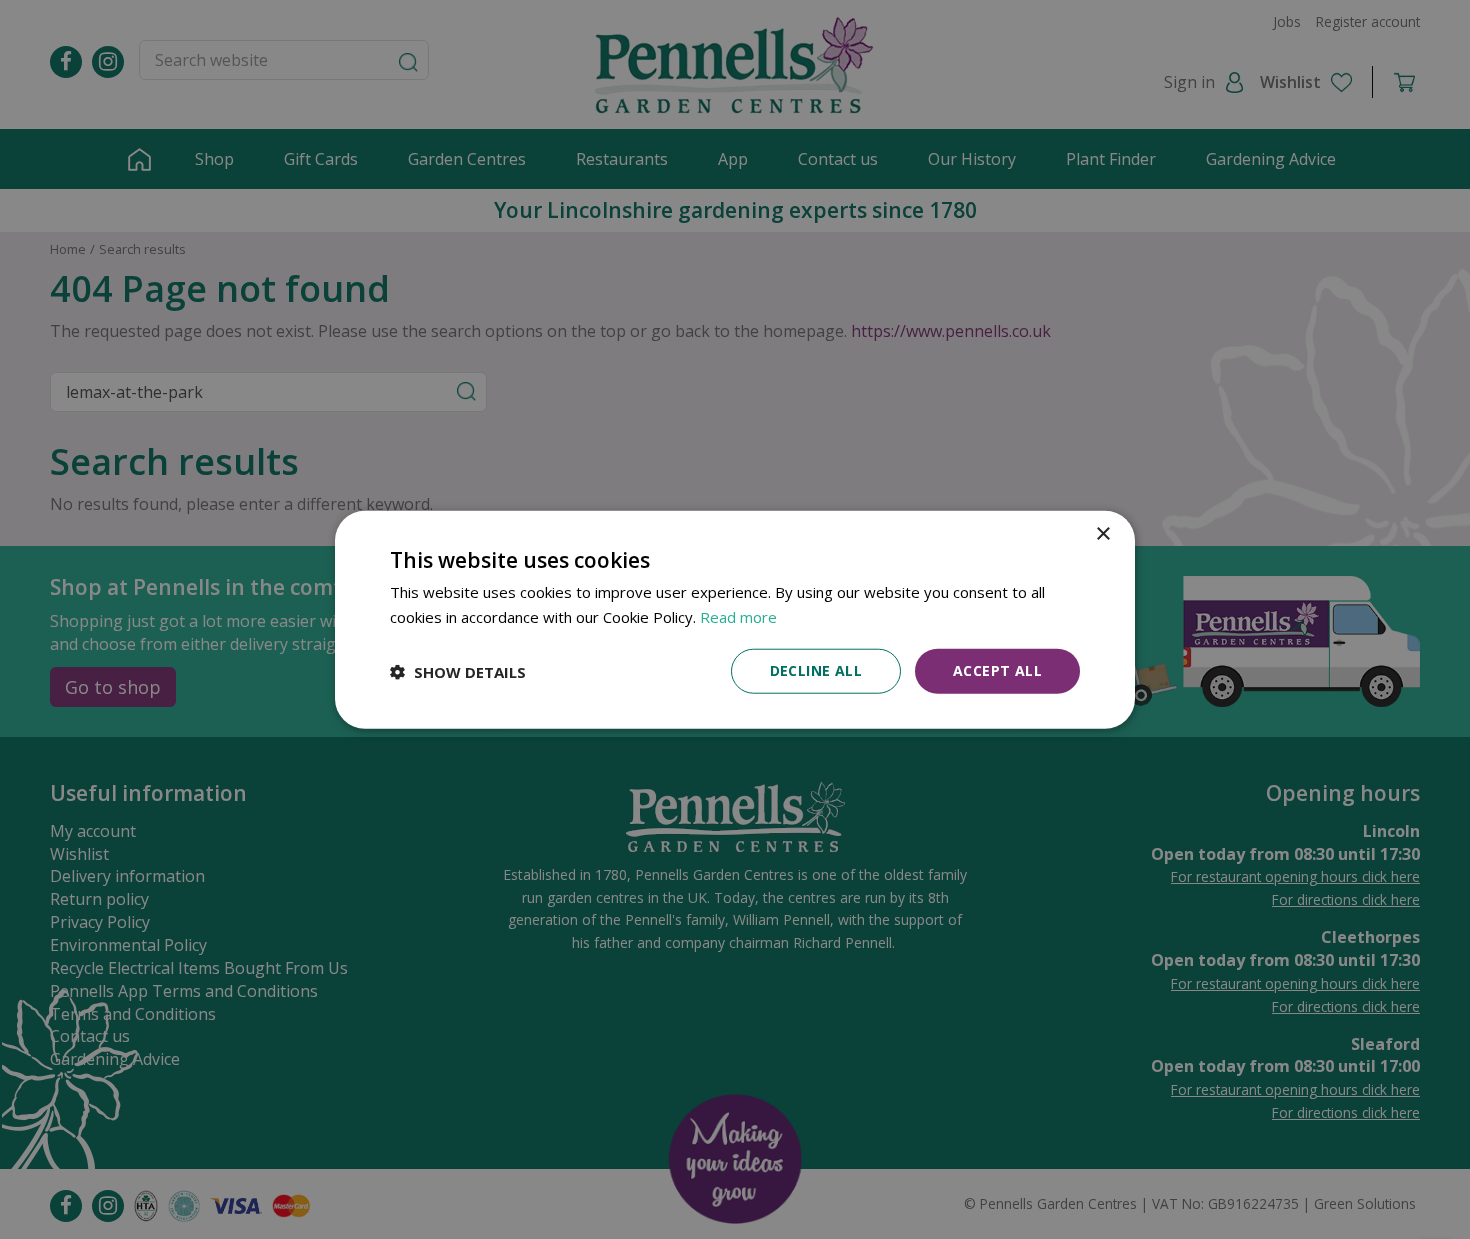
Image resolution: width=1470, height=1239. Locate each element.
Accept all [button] (997, 670)
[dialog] (735, 619)
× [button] (1102, 533)
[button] (458, 671)
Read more (738, 616)
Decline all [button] (816, 670)
